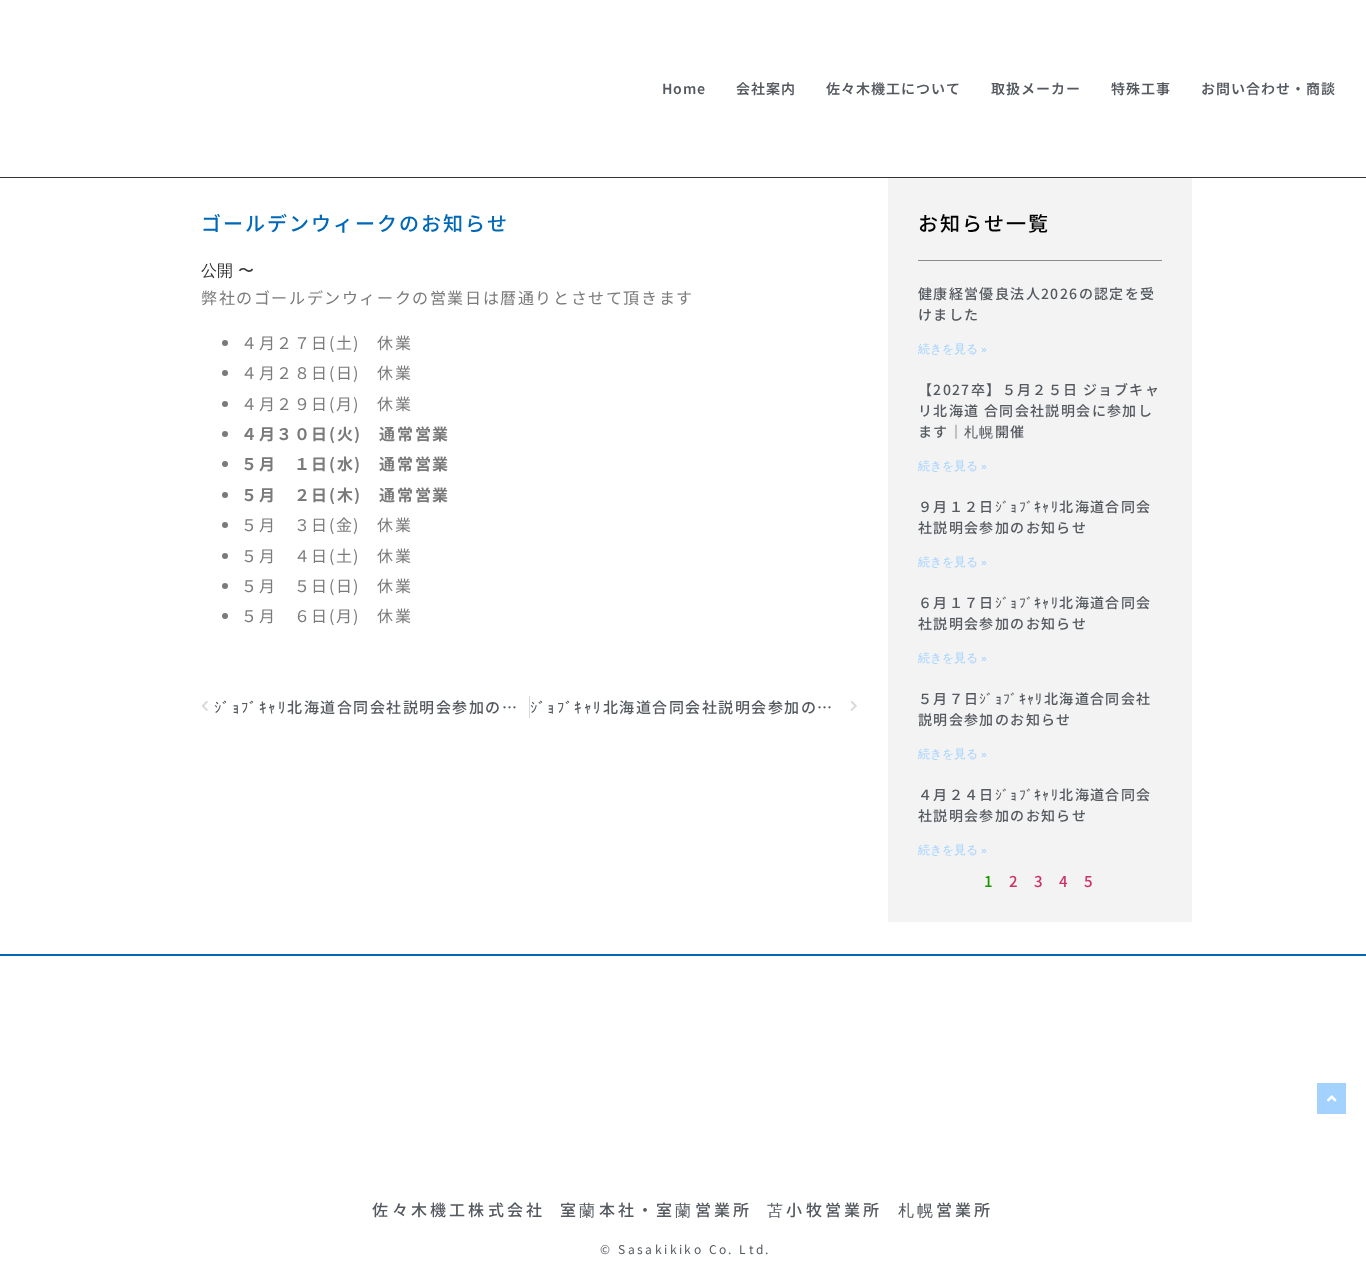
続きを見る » (952, 349)
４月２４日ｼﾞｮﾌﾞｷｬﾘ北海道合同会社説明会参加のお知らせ (1035, 804)
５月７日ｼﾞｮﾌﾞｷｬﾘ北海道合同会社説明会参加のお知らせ (1035, 708)
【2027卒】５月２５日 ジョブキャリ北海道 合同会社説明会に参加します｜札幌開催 (1039, 410)
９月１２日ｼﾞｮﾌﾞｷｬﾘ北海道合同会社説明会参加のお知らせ (1035, 516)
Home (684, 88)
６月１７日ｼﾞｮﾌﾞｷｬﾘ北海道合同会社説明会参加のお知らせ (1035, 612)
